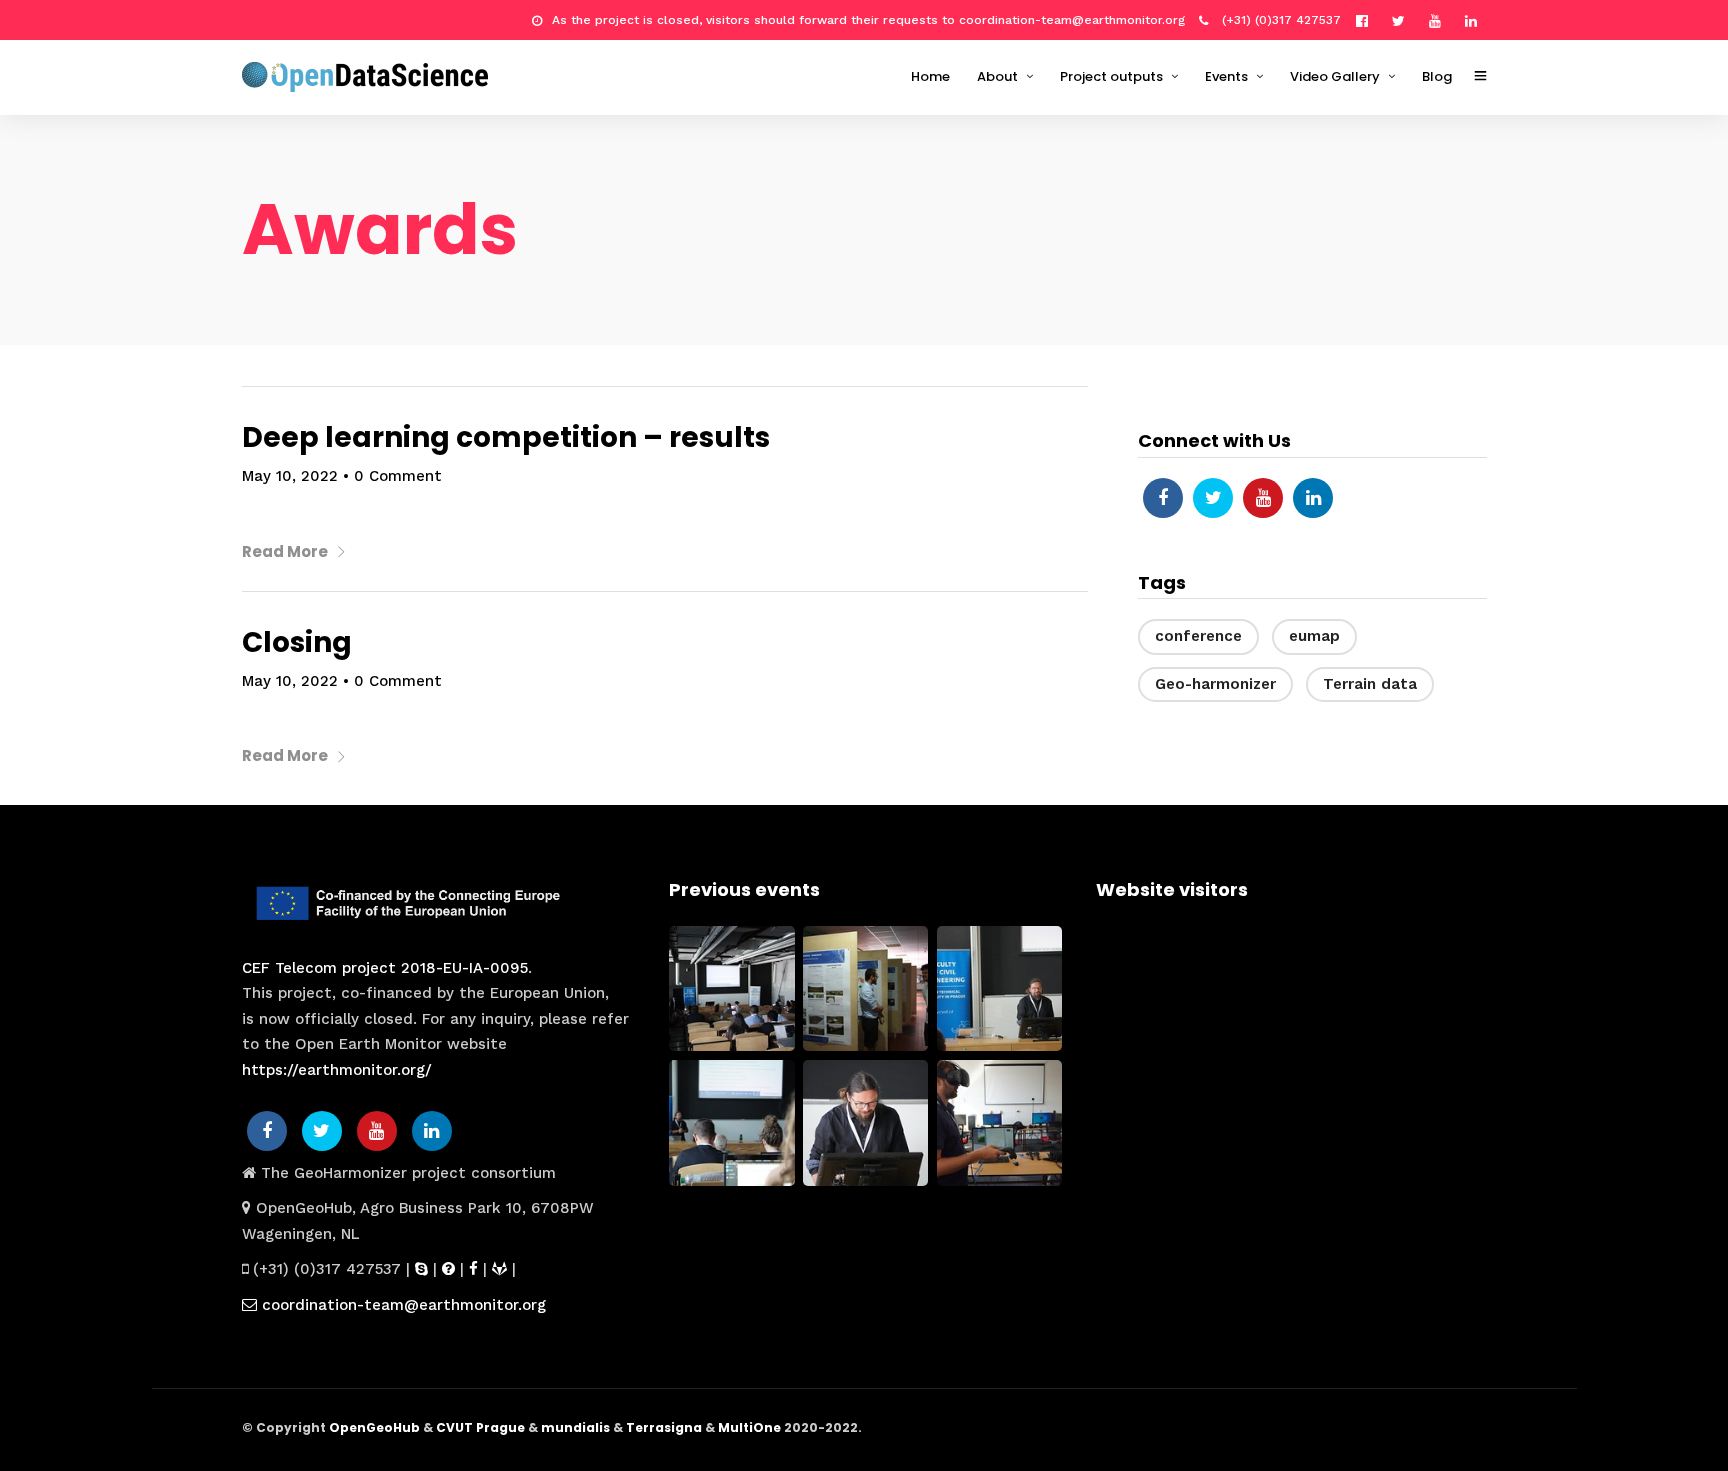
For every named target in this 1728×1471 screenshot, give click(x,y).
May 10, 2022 (290, 476)
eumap (1314, 636)
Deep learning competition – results (506, 437)
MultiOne (749, 1427)
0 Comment (398, 476)
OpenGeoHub (374, 1427)
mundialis (575, 1427)
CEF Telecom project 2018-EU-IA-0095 (385, 968)
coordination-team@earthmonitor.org (401, 1305)
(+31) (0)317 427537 (1279, 20)
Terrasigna (664, 1427)
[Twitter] (1213, 498)
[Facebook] (1163, 498)
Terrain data (1370, 684)
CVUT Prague (480, 1427)
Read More (285, 551)
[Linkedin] (1476, 20)
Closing (297, 642)
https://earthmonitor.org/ (337, 1070)
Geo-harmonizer (1215, 684)
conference (1198, 636)
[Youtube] (1440, 20)
